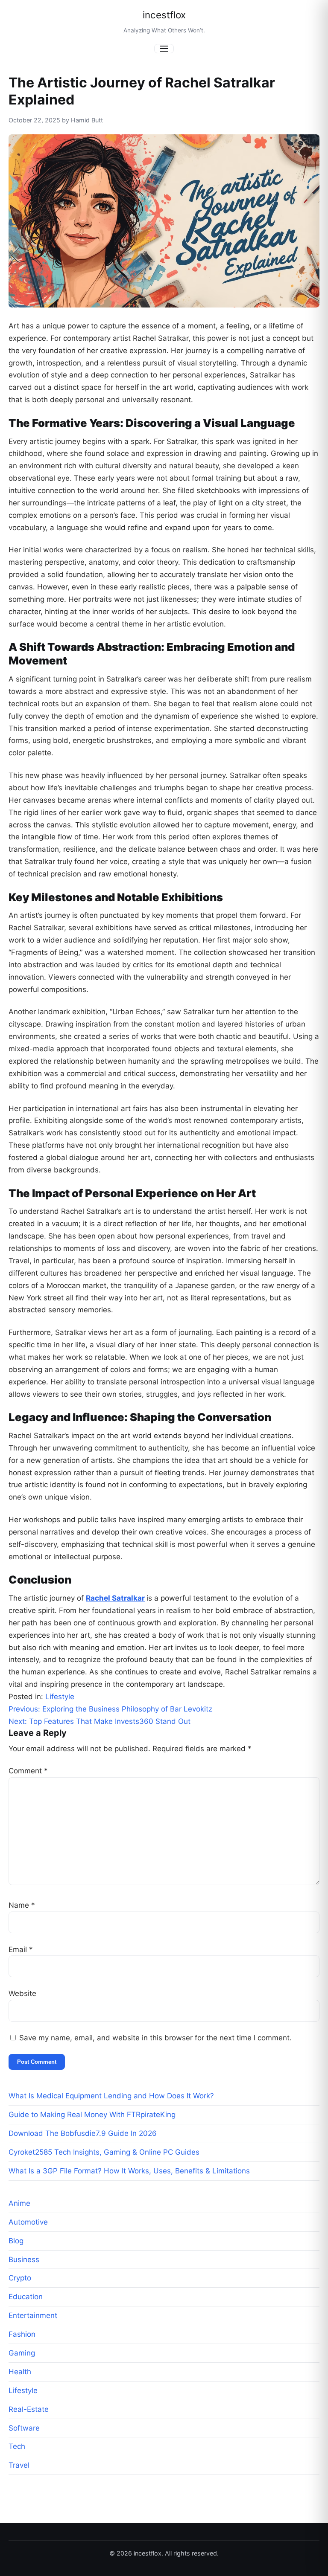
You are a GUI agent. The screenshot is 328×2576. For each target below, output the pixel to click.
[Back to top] (310, 2562)
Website (22, 1993)
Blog (16, 2241)
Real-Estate (29, 2409)
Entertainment (33, 2315)
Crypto (20, 2278)
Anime (19, 2203)
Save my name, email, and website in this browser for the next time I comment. (155, 2038)
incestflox (164, 15)
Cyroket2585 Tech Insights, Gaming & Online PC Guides (104, 2152)
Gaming (22, 2353)
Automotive (28, 2222)
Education (26, 2297)
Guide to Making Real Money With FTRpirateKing (92, 2115)
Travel (19, 2465)
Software (24, 2428)
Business (24, 2260)
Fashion (22, 2334)
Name (22, 1905)
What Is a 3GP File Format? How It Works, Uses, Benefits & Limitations (129, 2171)
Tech (17, 2446)
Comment (28, 1771)
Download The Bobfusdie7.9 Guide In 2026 (83, 2133)
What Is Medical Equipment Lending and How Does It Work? (113, 2096)
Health (20, 2372)
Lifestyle (60, 1697)
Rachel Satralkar (115, 1598)
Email (21, 1949)
